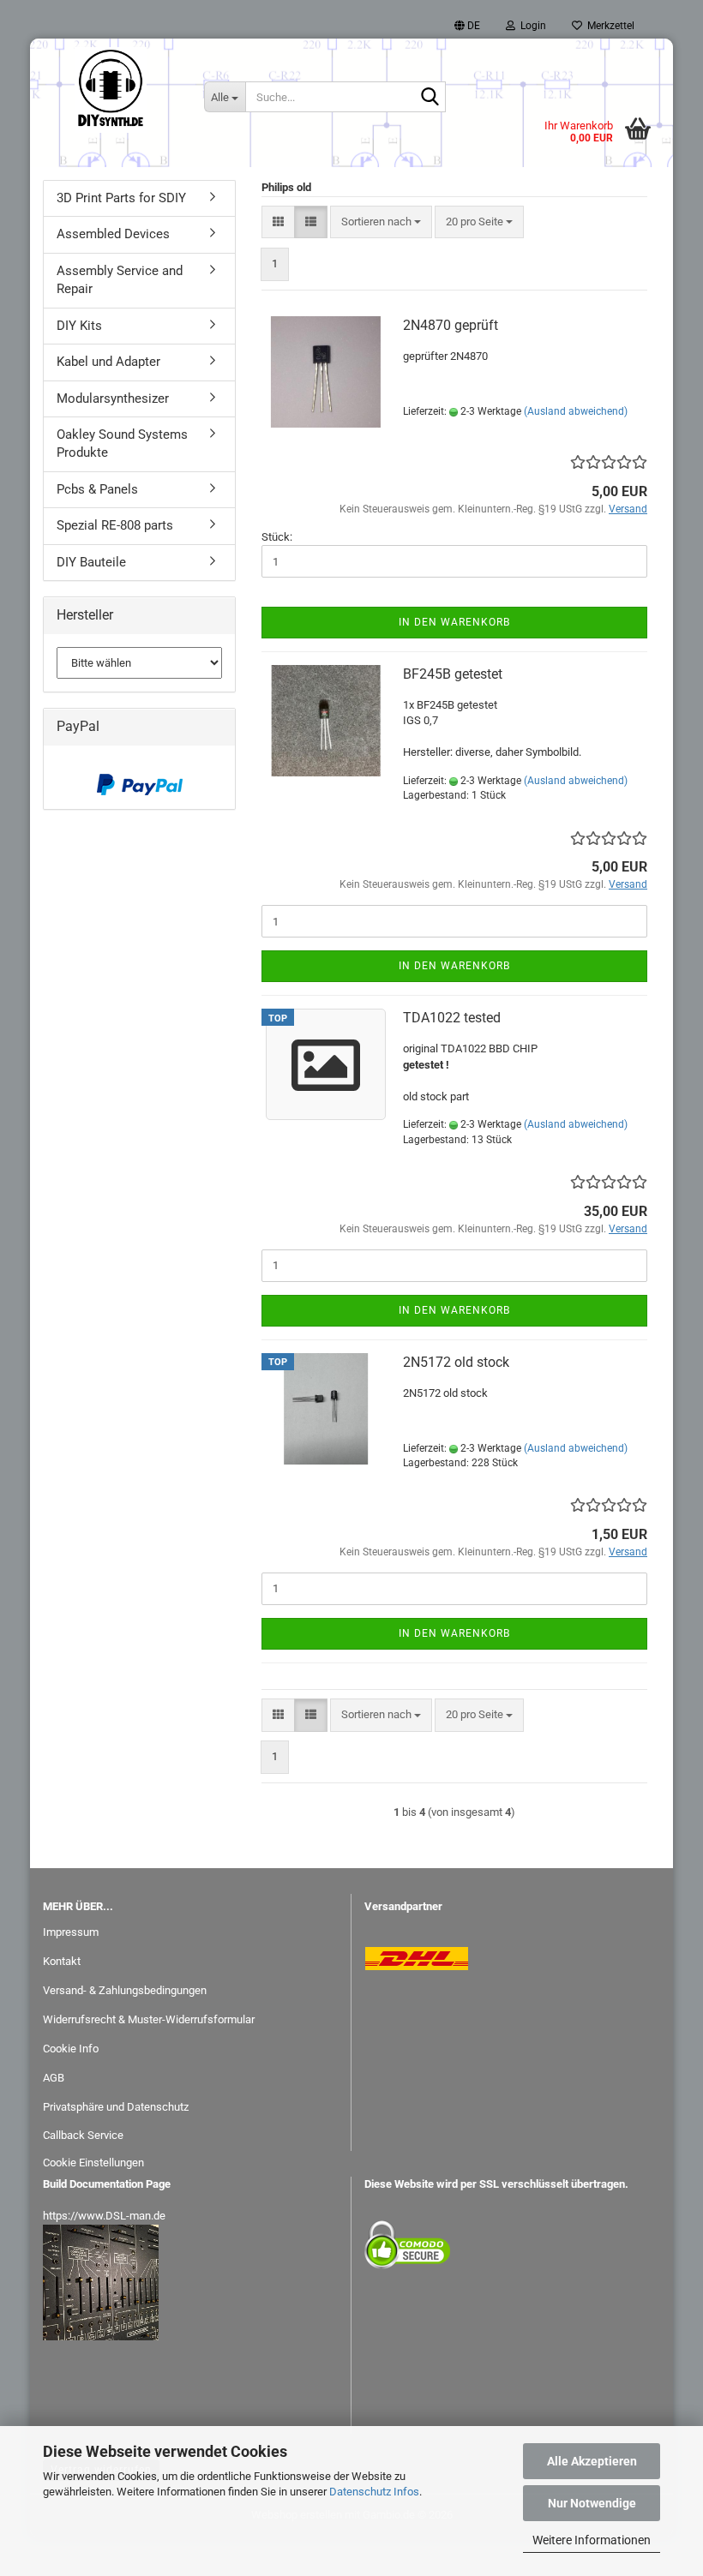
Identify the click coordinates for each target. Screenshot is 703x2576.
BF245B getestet (453, 674)
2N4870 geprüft (451, 325)
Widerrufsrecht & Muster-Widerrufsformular (149, 2019)
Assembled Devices (113, 234)
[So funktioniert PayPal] (140, 785)
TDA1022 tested (452, 1018)
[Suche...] (430, 98)
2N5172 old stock (456, 1362)
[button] (467, 26)
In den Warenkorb (454, 622)
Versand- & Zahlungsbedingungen (125, 1990)
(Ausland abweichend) (576, 411)
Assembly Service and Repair (120, 280)
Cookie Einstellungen (93, 2163)
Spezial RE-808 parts (115, 525)
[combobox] (381, 222)
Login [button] (531, 26)
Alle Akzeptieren (592, 2461)
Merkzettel (608, 26)
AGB (54, 2078)
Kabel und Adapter (108, 362)
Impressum (71, 1932)
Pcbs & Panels (97, 489)
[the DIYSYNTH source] (111, 90)
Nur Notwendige (592, 2503)
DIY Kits (79, 326)
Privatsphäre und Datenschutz (116, 2107)
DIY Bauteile (91, 562)
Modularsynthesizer (113, 398)
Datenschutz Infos (374, 2492)
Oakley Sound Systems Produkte (122, 443)
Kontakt (62, 1961)
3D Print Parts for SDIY (121, 198)
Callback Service (83, 2135)
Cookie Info (71, 2049)
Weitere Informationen (592, 2540)
